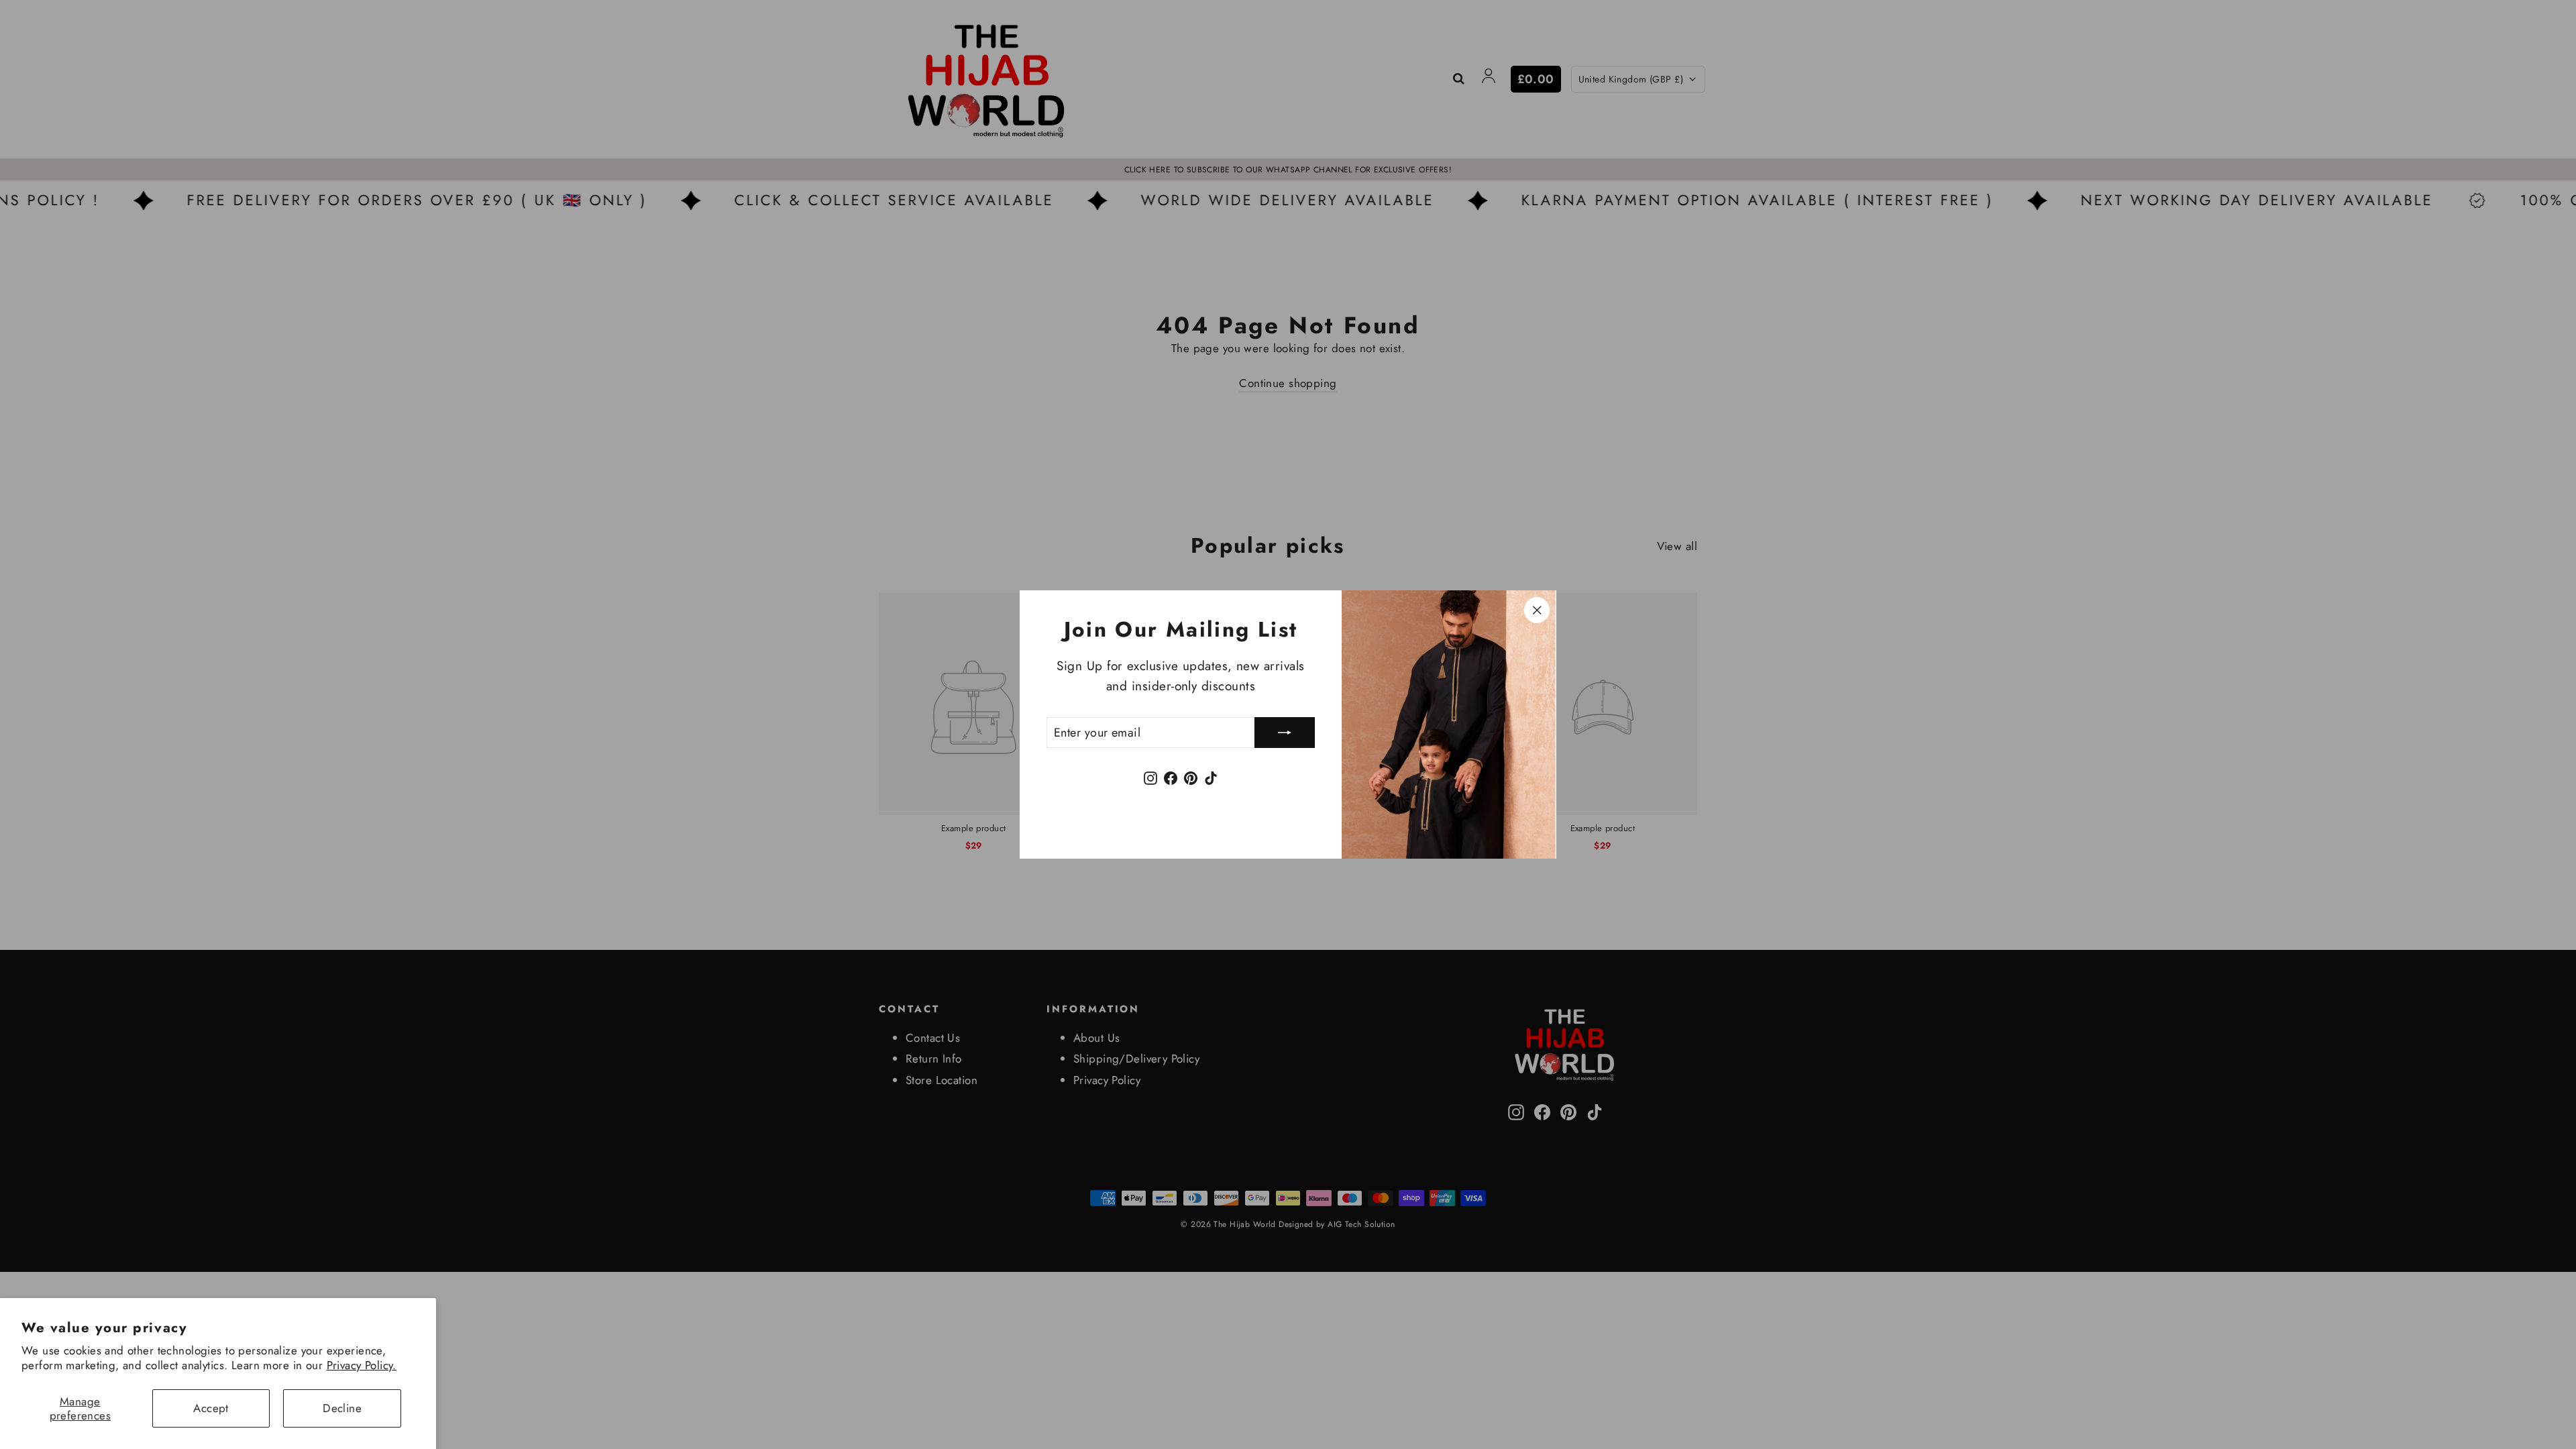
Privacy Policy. (362, 1365)
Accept (211, 1408)
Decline (342, 1408)
